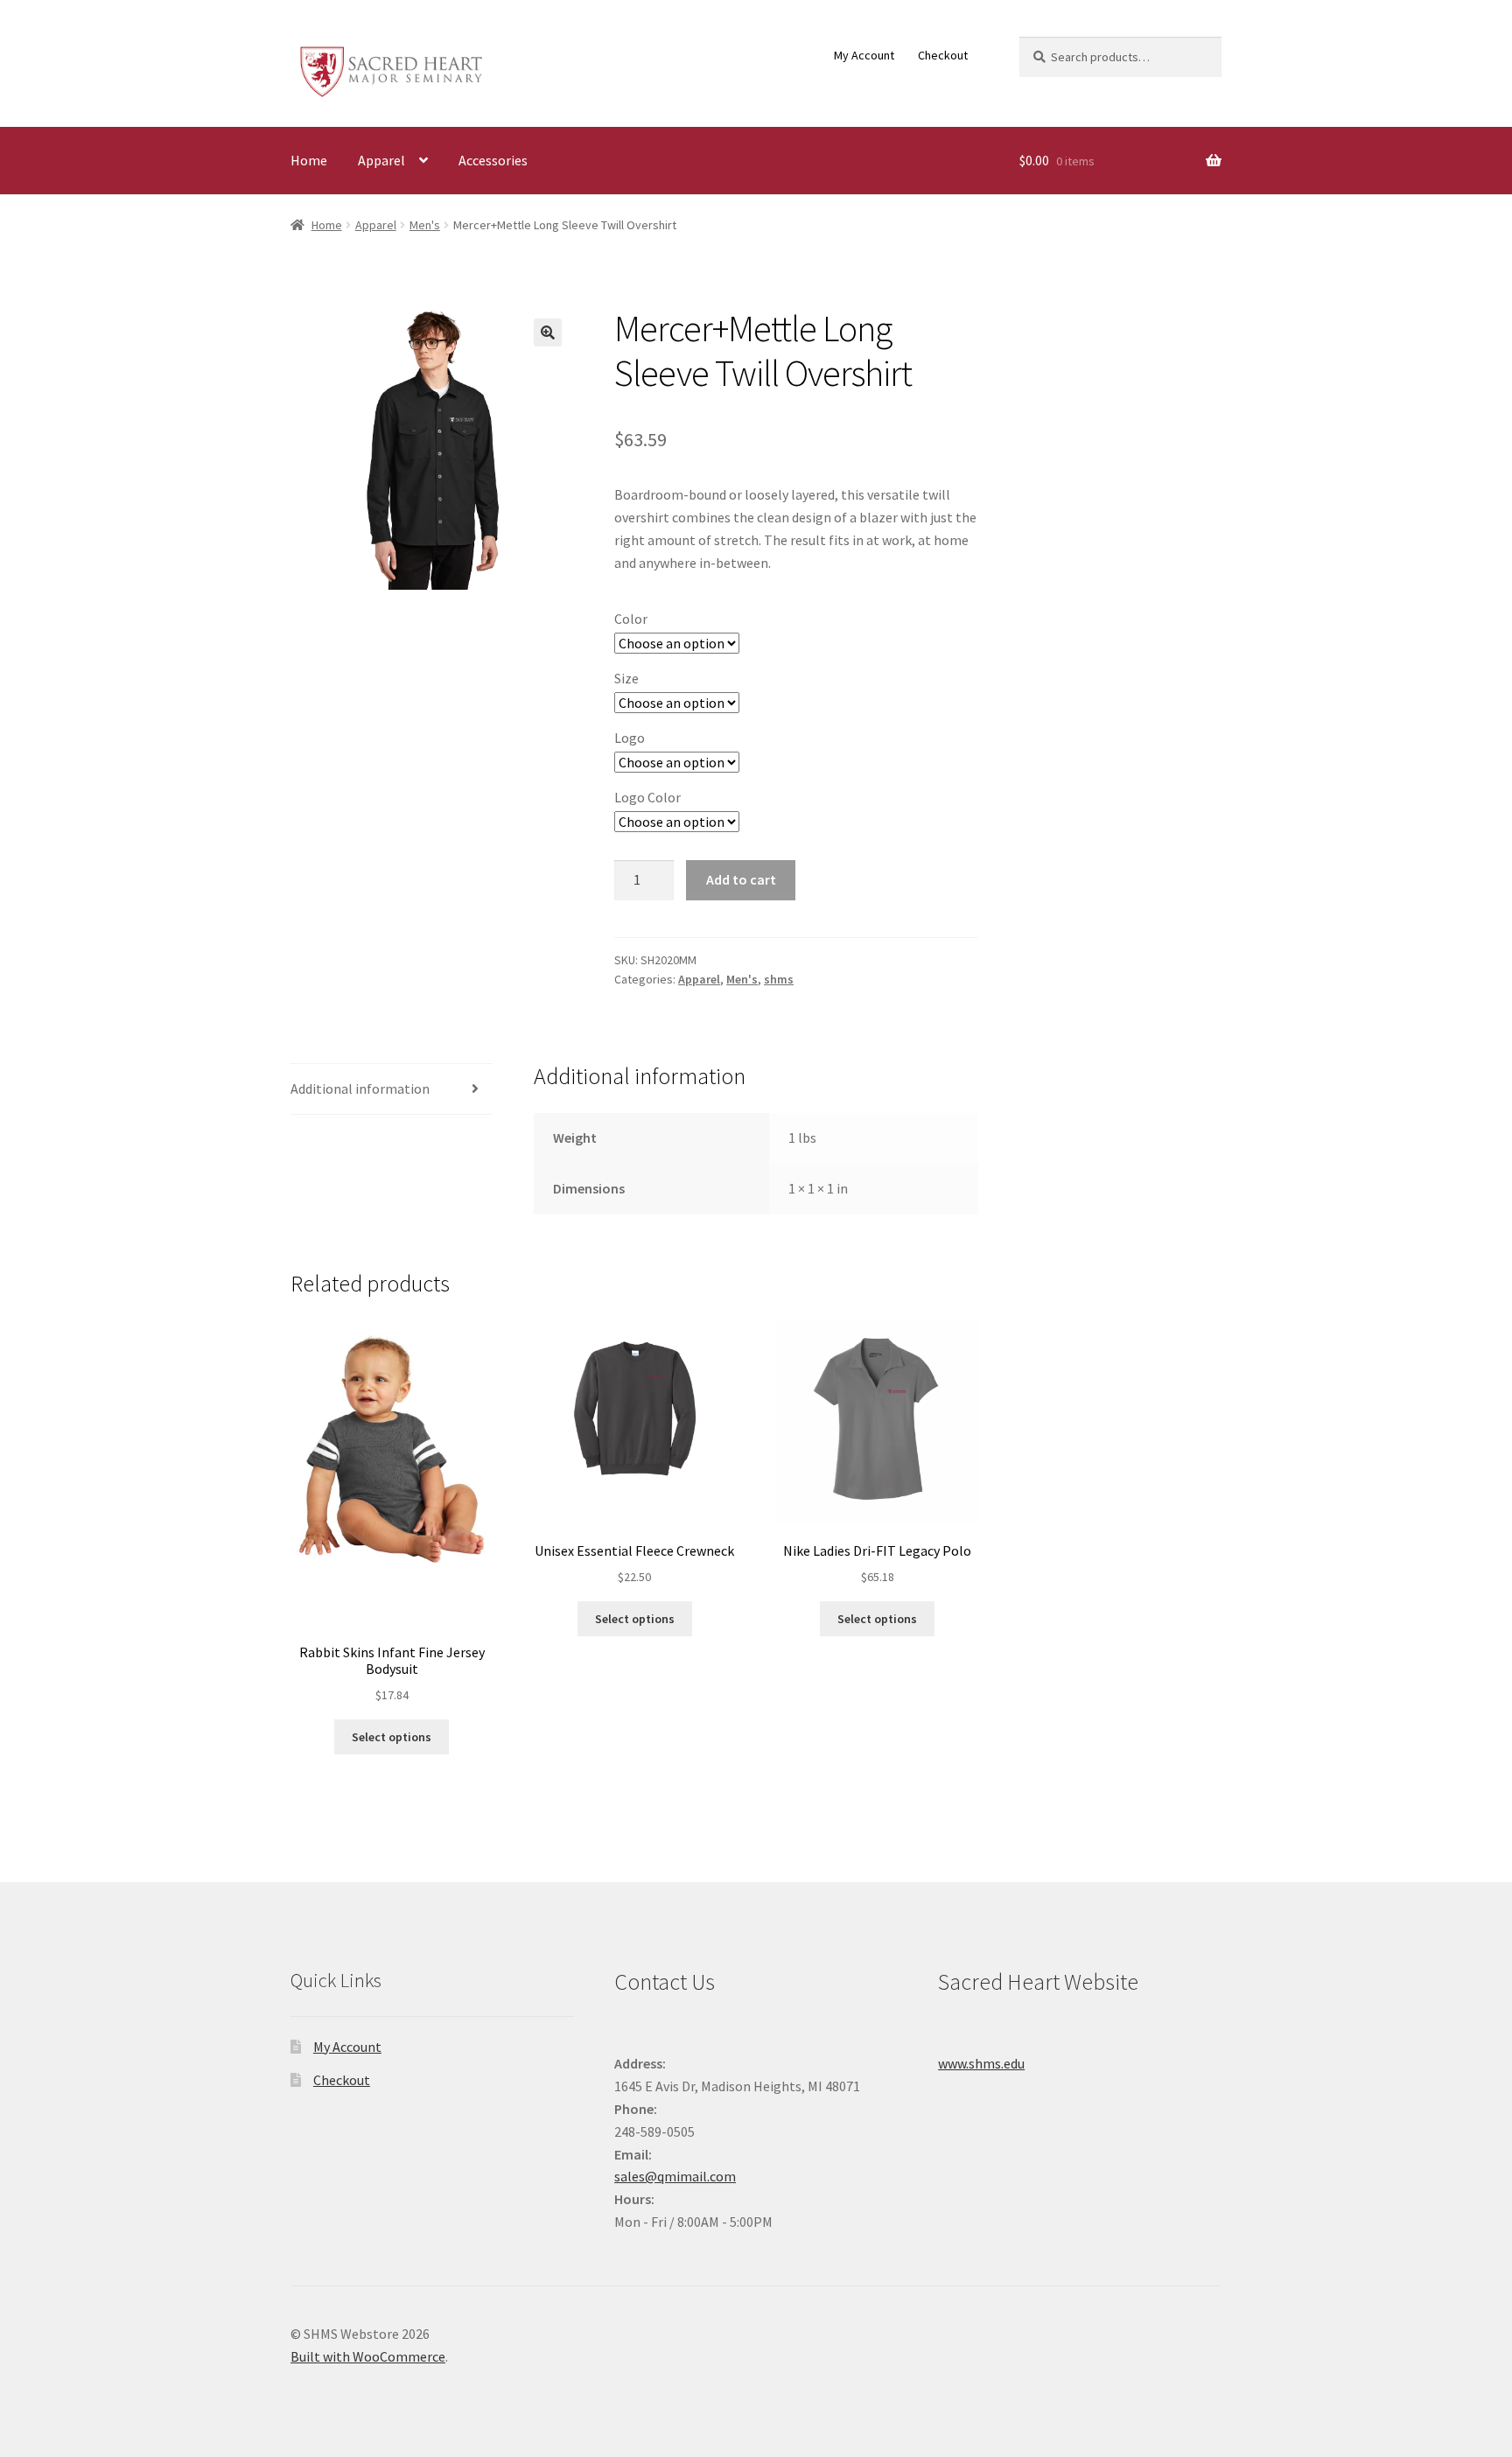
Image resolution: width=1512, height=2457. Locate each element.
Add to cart (741, 879)
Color (631, 619)
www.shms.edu (981, 2063)
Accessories (493, 160)
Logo (630, 738)
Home (309, 160)
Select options (392, 1737)
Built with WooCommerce (368, 2356)
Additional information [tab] (360, 1088)
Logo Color (647, 797)
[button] (548, 332)
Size (626, 678)
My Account (864, 55)
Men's (425, 225)
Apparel (381, 160)
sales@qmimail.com (675, 2176)
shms (779, 979)
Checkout (943, 55)
